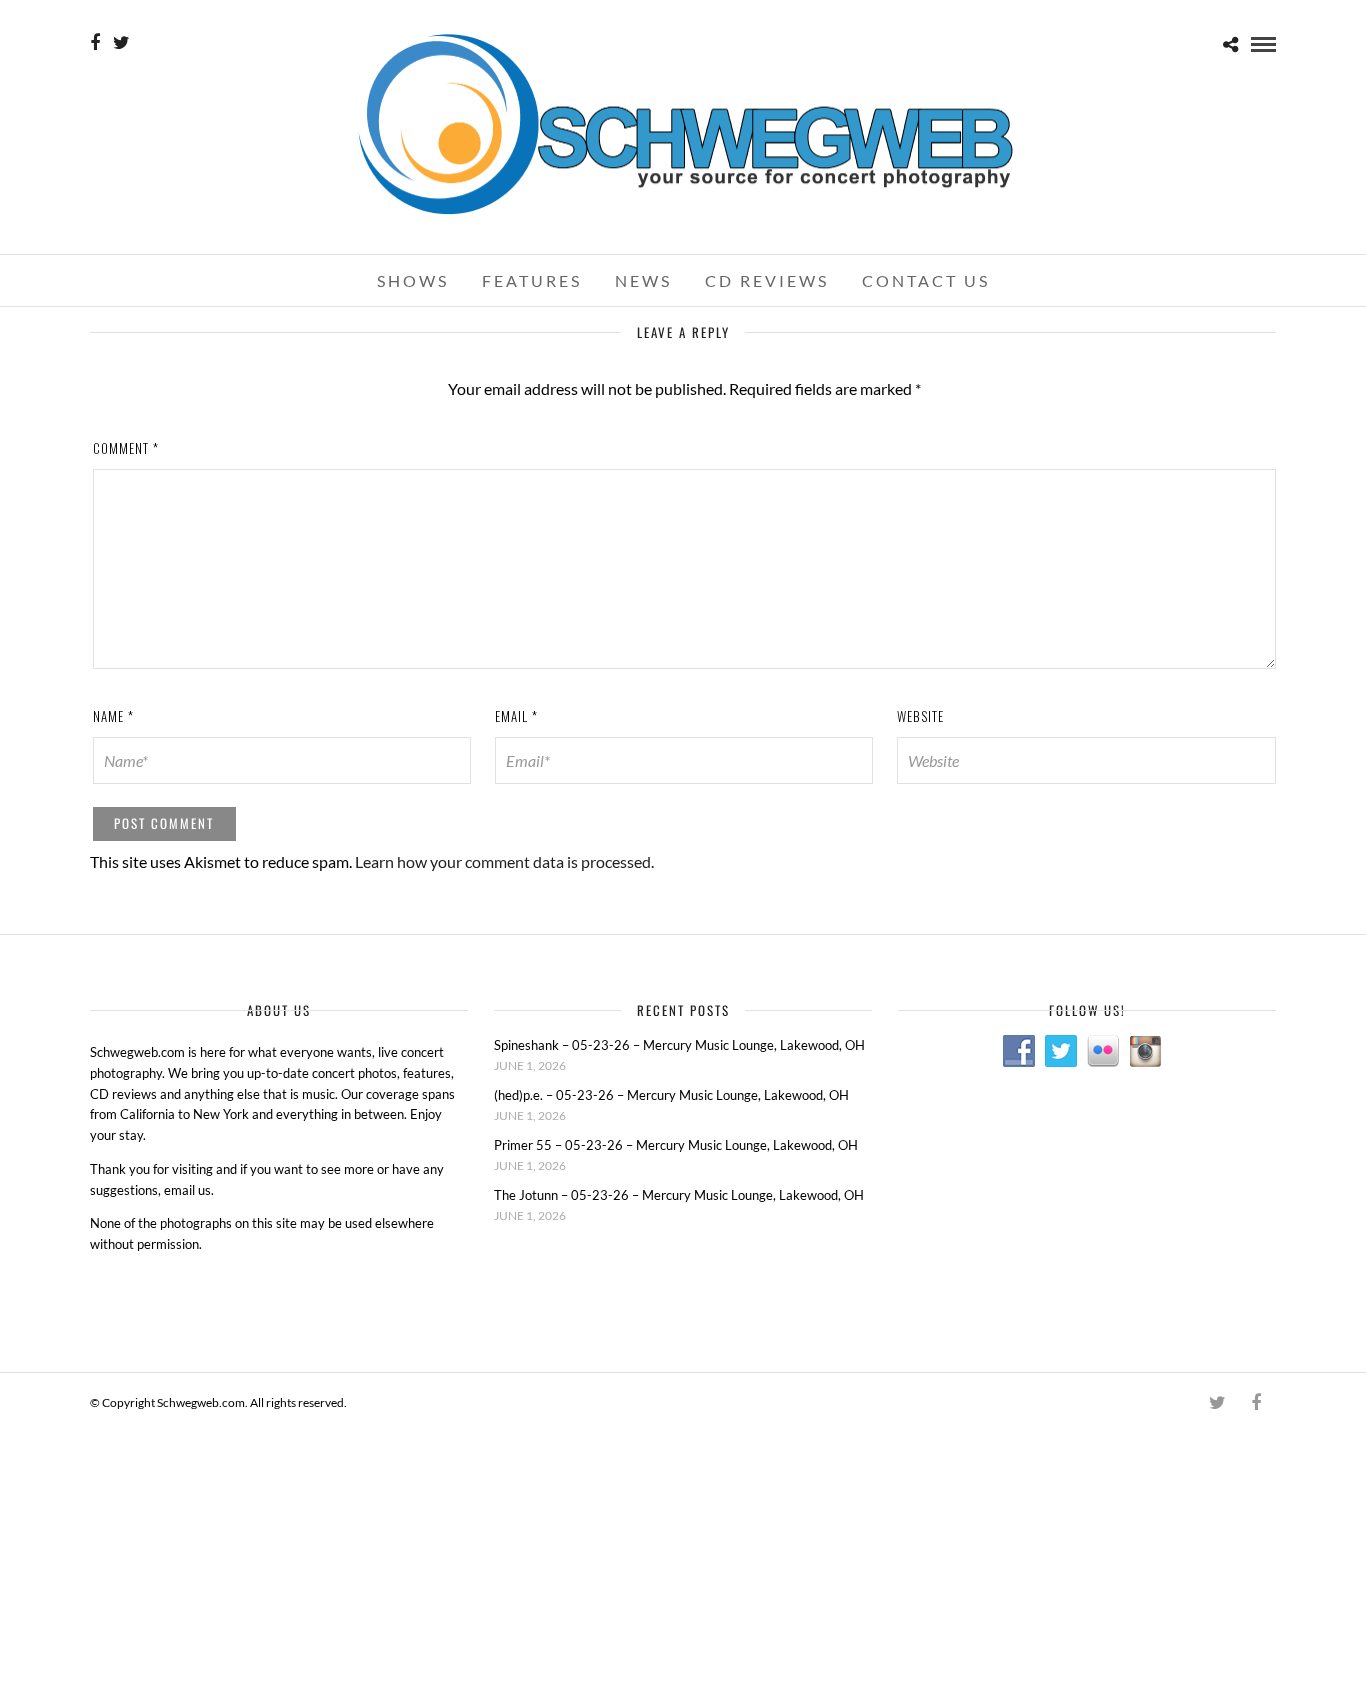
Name (113, 716)
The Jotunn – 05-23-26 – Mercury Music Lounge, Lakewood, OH (679, 1195)
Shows (413, 280)
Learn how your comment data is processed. (504, 861)
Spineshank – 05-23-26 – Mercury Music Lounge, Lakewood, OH (679, 1045)
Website (920, 716)
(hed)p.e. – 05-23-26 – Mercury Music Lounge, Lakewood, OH (671, 1095)
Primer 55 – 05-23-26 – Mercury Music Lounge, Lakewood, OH (676, 1145)
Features (532, 280)
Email (516, 716)
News (643, 280)
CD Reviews (767, 280)
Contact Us (926, 280)
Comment (126, 448)
